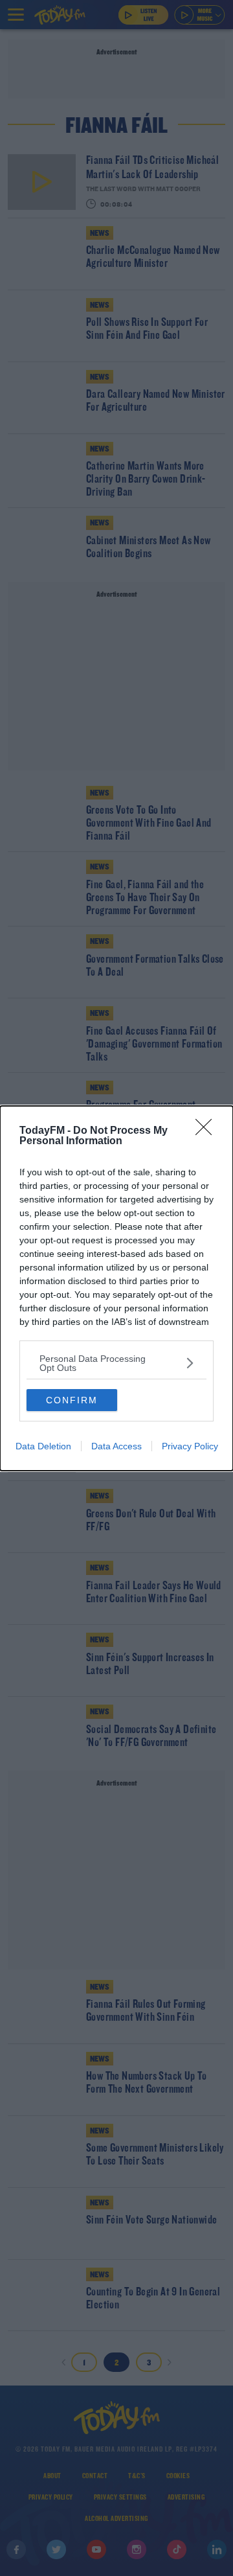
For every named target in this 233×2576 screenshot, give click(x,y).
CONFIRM (72, 1400)
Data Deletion (43, 1446)
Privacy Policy (190, 1446)
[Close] (208, 1131)
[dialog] (116, 1288)
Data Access (116, 1446)
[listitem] (116, 1363)
